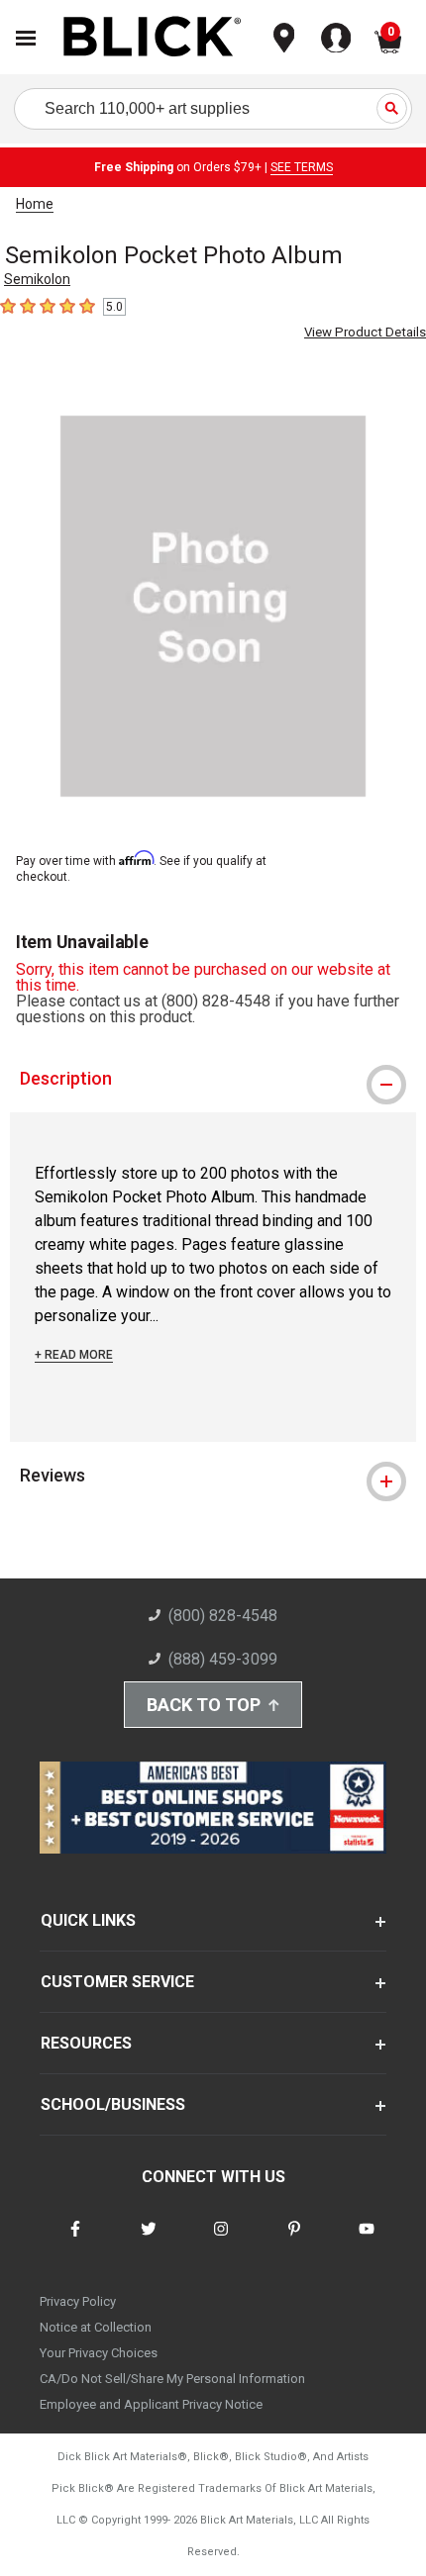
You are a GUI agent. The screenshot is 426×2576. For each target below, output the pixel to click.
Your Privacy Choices (99, 2353)
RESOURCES (86, 2043)
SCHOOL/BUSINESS (113, 2104)
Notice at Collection (96, 2327)
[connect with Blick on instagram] (221, 2241)
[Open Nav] (26, 38)
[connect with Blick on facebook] (75, 2241)
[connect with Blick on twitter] (149, 2241)
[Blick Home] (153, 38)
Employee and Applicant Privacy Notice (151, 2404)
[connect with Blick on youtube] (367, 2241)
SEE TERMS (302, 167)
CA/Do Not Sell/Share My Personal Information (172, 2379)
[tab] (213, 1079)
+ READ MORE (74, 1355)
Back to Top (204, 1705)
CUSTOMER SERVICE (117, 1982)
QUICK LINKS (88, 1920)
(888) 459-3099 (223, 1659)
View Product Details (365, 332)
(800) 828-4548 (223, 1616)
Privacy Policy (78, 2301)
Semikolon (37, 279)
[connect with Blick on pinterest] (294, 2241)
